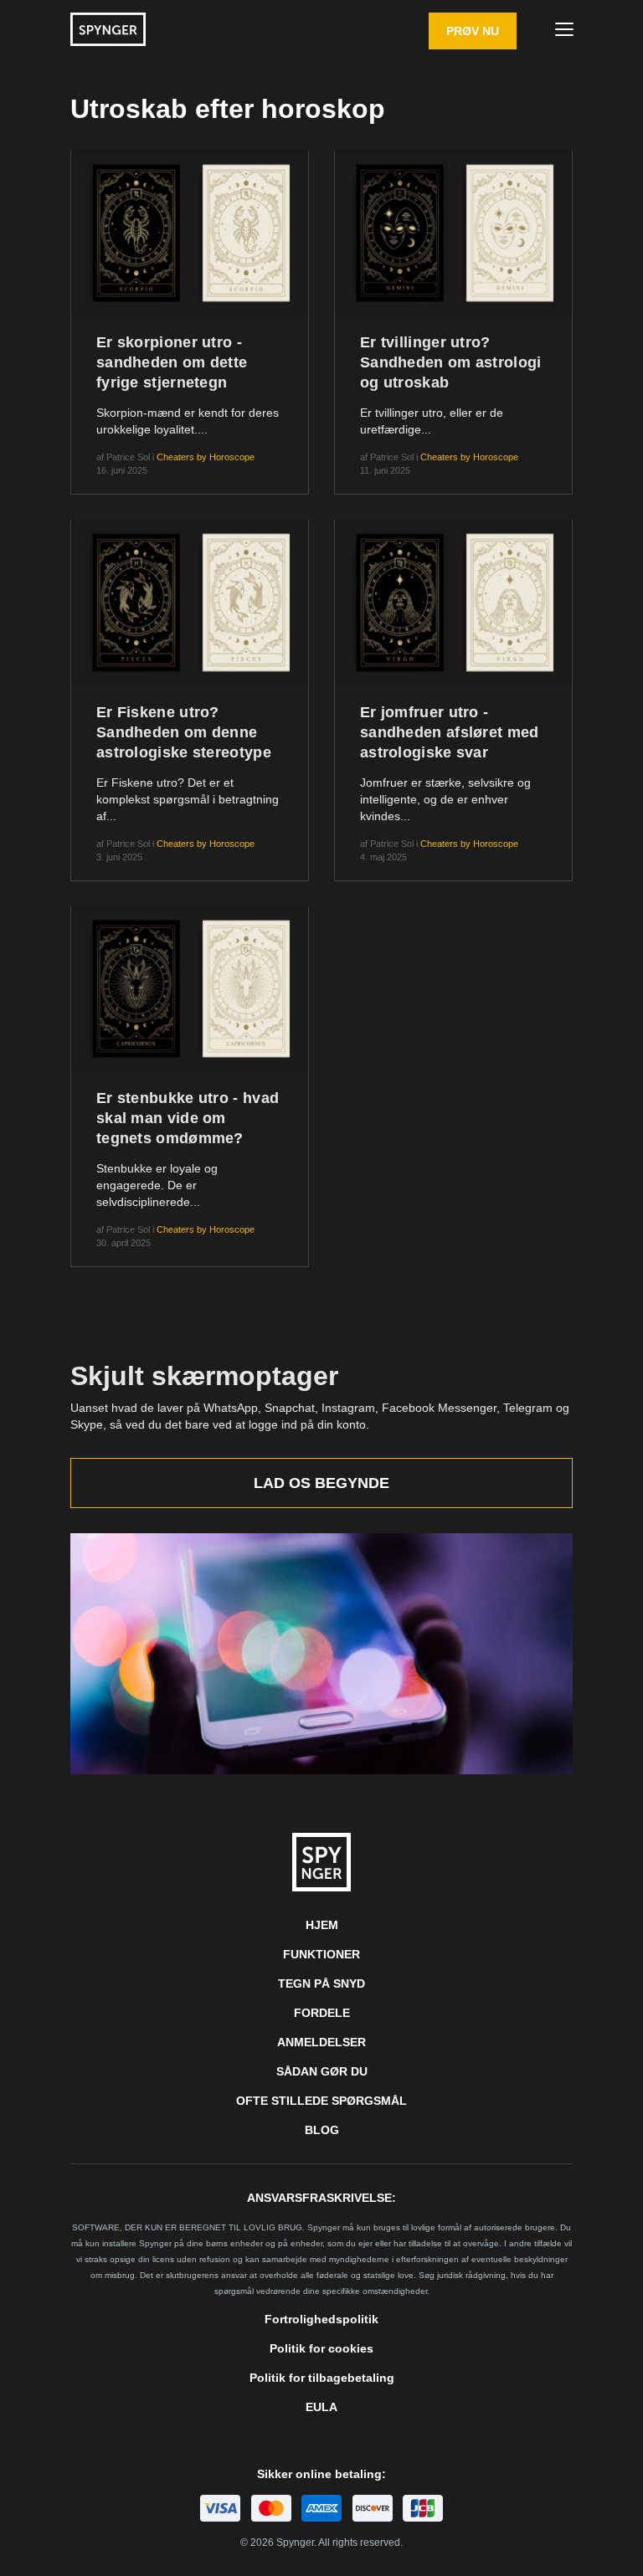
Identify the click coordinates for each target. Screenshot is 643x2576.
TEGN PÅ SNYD (321, 1983)
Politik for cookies (321, 2348)
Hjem (322, 1925)
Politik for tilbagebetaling (322, 2378)
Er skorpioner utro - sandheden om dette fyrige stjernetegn (172, 362)
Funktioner (321, 1954)
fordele (322, 2013)
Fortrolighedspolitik (321, 2319)
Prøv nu (473, 31)
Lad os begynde (321, 1483)
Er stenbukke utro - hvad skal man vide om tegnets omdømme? (188, 1118)
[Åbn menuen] (564, 29)
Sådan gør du (322, 2071)
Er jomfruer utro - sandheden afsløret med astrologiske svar (450, 732)
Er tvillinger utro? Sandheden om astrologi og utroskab (451, 362)
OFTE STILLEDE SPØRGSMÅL (321, 2101)
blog (322, 2130)
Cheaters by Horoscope (206, 457)
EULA (321, 2407)
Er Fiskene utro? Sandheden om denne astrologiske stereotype (184, 732)
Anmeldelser (321, 2042)
